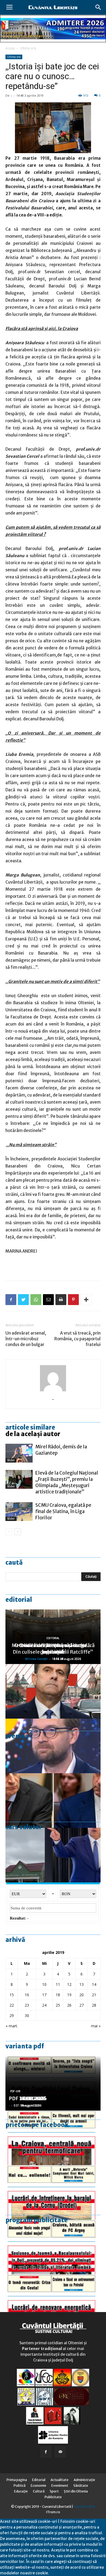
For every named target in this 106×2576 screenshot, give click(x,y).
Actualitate (60, 2480)
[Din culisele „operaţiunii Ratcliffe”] (53, 1691)
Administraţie (84, 2480)
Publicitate (53, 2497)
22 (12, 2005)
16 (27, 1995)
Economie (38, 2486)
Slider (11, 1460)
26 (69, 2005)
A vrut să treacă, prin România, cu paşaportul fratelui (77, 1339)
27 (82, 2005)
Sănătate (81, 2486)
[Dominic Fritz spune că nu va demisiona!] (53, 1746)
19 (69, 1995)
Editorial (19, 1600)
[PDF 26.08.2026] (53, 2138)
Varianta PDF (25, 2046)
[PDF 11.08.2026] (53, 2247)
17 (44, 1995)
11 (58, 1984)
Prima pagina (17, 2480)
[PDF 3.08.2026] (53, 2302)
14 (94, 1984)
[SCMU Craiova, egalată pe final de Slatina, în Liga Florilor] (19, 1512)
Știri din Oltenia (76, 2491)
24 (44, 2005)
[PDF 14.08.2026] (53, 2192)
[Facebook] (46, 2452)
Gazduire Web (84, 2507)
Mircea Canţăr (36, 1659)
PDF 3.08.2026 (26, 2098)
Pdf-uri (15, 2091)
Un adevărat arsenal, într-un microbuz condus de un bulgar (26, 1339)
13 (82, 1984)
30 (27, 2015)
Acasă (10, 48)
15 (12, 1995)
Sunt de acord (62, 2573)
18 (58, 1995)
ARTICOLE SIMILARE (30, 1427)
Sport (54, 2491)
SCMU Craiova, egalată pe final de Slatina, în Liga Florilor (63, 1511)
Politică (20, 2486)
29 (12, 2015)
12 (69, 1984)
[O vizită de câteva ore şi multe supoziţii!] (53, 1855)
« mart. (12, 2026)
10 (44, 1984)
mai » (96, 2026)
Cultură (39, 2491)
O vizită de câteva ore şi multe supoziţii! (53, 1649)
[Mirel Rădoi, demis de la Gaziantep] (19, 1453)
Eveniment (60, 2486)
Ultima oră (28, 48)
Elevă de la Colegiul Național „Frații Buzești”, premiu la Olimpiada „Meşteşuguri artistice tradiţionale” (67, 1482)
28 (94, 2005)
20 (82, 1995)
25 (58, 2005)
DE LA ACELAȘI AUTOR (33, 1434)
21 (94, 1995)
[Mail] (60, 2452)
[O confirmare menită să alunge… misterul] (53, 1800)
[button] (98, 7)
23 (27, 2005)
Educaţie (21, 2491)
